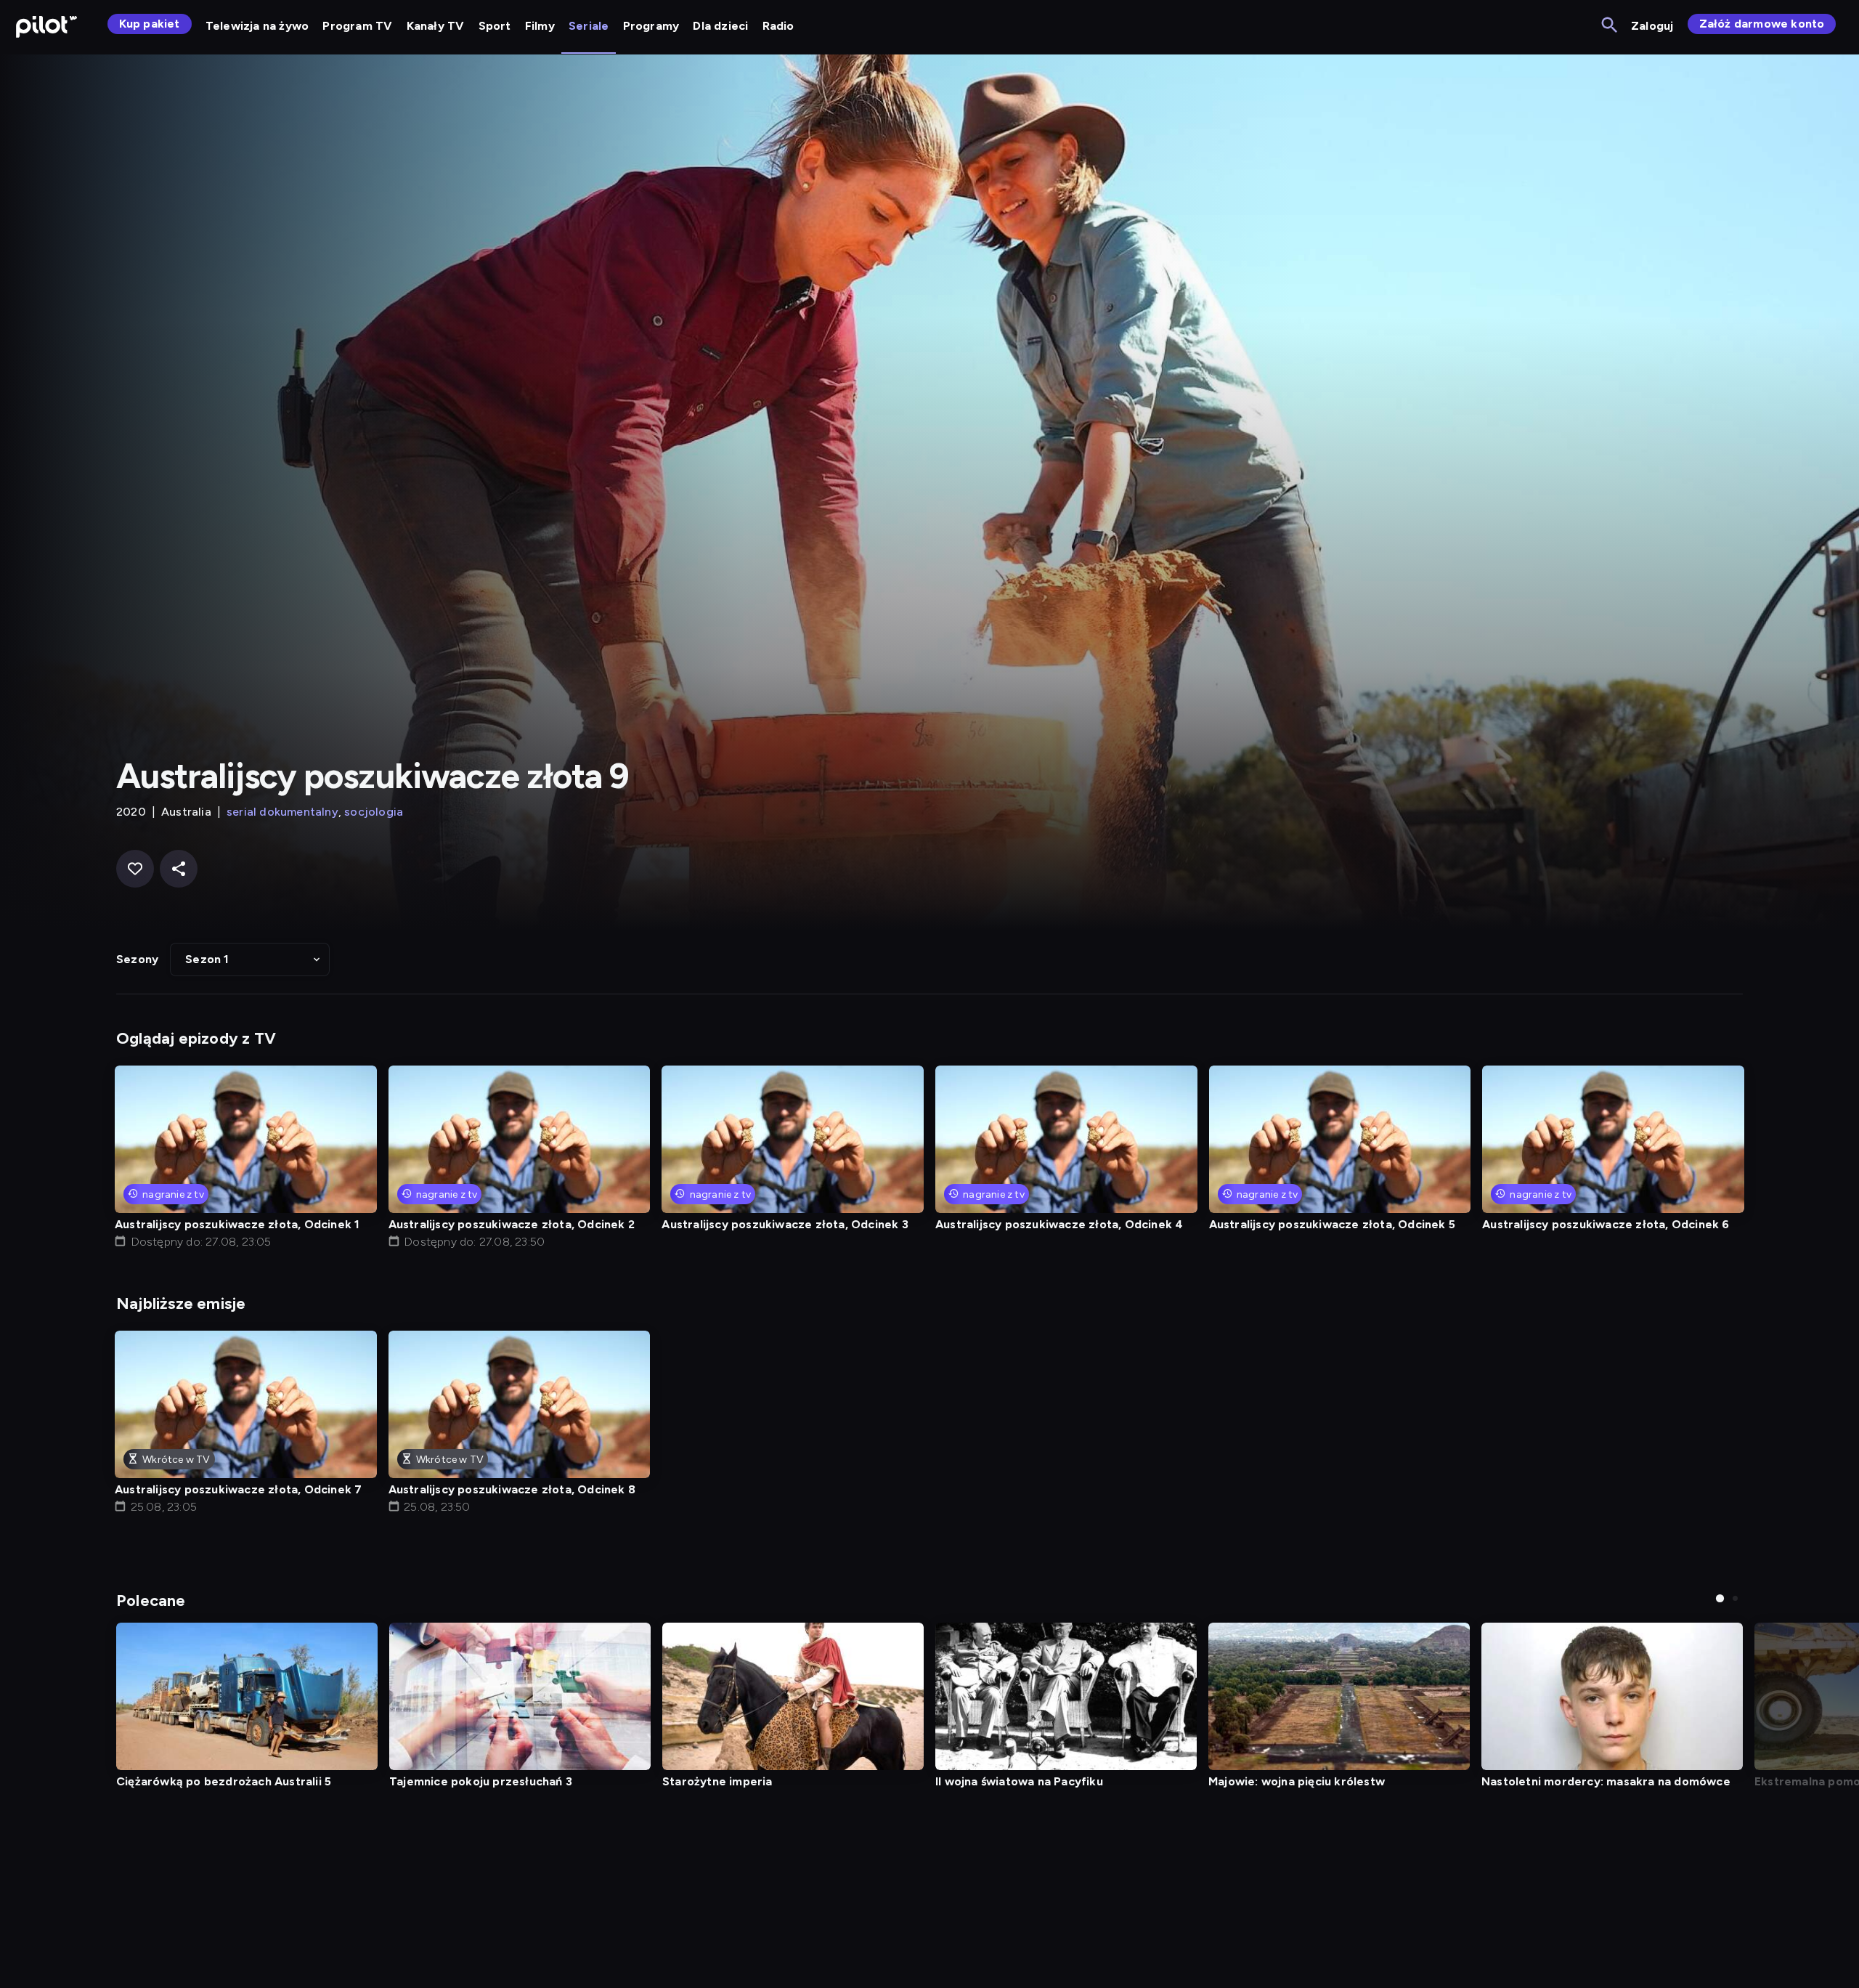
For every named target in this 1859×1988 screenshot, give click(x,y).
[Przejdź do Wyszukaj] (1610, 26)
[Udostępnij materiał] (179, 869)
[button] (250, 959)
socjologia (374, 812)
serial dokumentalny (282, 812)
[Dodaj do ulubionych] (135, 869)
